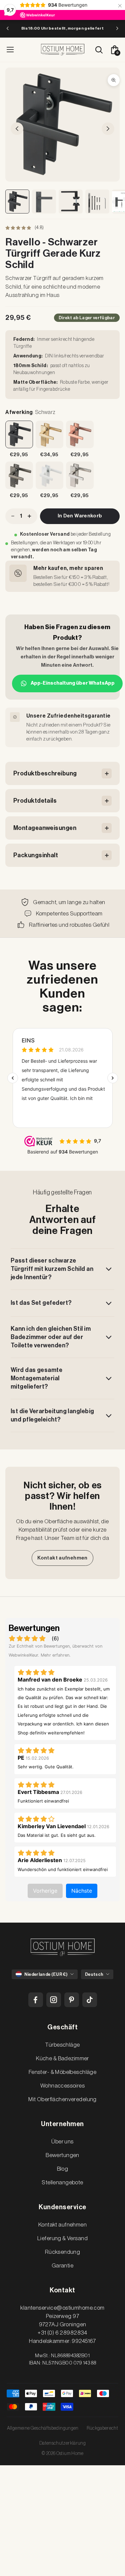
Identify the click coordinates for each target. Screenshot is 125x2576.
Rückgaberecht (102, 2428)
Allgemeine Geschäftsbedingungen (43, 2428)
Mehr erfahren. (56, 1655)
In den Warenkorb (80, 516)
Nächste (82, 1891)
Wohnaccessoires (62, 2086)
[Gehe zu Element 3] (71, 202)
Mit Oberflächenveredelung (62, 2099)
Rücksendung (63, 2252)
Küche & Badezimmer (62, 2058)
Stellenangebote (62, 2182)
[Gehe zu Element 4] (97, 202)
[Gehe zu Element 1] (17, 202)
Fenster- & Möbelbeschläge (63, 2072)
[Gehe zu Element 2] (44, 202)
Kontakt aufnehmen (62, 1558)
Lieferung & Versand (62, 2238)
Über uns (62, 2142)
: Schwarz (30, 412)
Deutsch (94, 1974)
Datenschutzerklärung (62, 2443)
